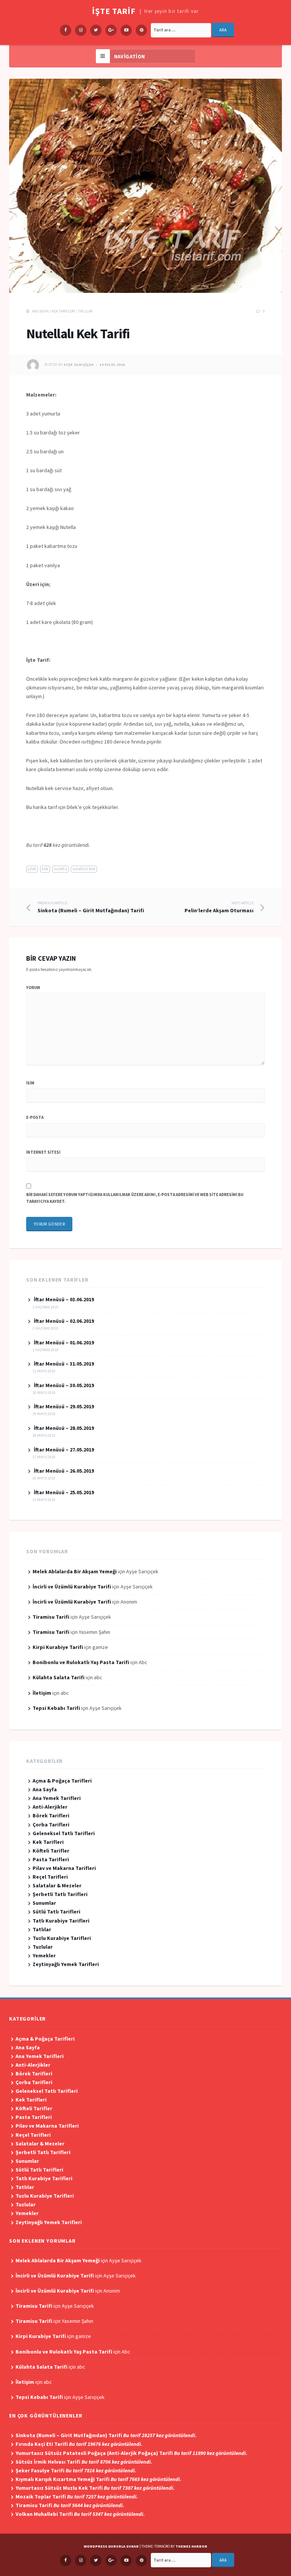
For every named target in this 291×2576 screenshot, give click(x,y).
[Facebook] (66, 30)
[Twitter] (96, 30)
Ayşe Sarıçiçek (79, 365)
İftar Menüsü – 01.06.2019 (64, 1342)
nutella (60, 869)
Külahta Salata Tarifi (59, 1677)
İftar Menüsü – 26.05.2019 (64, 1471)
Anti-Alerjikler (50, 1807)
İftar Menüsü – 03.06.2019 (64, 1299)
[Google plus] (111, 30)
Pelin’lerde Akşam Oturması (219, 907)
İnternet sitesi (43, 1152)
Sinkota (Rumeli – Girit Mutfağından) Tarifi (91, 907)
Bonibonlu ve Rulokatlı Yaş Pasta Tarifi (81, 1662)
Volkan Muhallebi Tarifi (80, 2514)
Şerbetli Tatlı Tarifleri (60, 1894)
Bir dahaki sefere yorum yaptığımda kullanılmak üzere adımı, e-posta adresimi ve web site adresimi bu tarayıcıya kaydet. (135, 1198)
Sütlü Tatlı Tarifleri (56, 1912)
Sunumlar (44, 1903)
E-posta (35, 1117)
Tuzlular (43, 1947)
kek (45, 869)
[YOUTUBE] (126, 2560)
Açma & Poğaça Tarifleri (62, 1781)
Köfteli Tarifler (51, 1851)
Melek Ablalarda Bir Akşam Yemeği (75, 1571)
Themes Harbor (191, 2546)
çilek (32, 869)
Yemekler (44, 1955)
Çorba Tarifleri (51, 1825)
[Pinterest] (141, 30)
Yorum (33, 988)
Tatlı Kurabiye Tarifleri (61, 1921)
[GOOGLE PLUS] (111, 2560)
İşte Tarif (114, 11)
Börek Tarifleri (51, 1815)
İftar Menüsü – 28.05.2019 (64, 1428)
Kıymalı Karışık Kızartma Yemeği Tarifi (99, 2479)
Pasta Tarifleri (51, 1859)
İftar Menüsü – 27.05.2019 (64, 1450)
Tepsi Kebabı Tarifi (56, 1708)
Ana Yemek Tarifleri (57, 1798)
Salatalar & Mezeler (57, 1885)
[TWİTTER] (96, 2560)
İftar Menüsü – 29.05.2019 (64, 1406)
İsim (30, 1083)
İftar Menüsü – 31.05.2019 (64, 1364)
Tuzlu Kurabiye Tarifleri (62, 1938)
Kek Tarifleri (63, 311)
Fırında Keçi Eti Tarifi (79, 2444)
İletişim (42, 1693)
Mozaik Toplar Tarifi (77, 2497)
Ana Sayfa (40, 311)
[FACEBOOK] (66, 2560)
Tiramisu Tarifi (51, 1617)
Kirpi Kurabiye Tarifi (58, 1647)
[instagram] (81, 30)
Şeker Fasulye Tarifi (76, 2470)
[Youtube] (126, 30)
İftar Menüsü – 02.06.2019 (64, 1321)
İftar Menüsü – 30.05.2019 (64, 1385)
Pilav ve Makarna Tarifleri (64, 1868)
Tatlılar (85, 311)
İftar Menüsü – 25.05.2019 (64, 1492)
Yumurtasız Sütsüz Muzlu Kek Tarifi (95, 2488)
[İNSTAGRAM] (81, 2560)
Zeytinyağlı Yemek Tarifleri (66, 1964)
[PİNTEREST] (141, 2560)
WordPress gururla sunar (111, 2546)
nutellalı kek (84, 869)
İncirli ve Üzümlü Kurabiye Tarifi (72, 1587)
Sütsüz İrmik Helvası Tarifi (84, 2462)
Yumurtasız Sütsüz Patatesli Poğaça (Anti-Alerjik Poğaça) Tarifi (131, 2453)
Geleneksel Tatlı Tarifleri (64, 1833)
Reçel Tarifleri (50, 1877)
